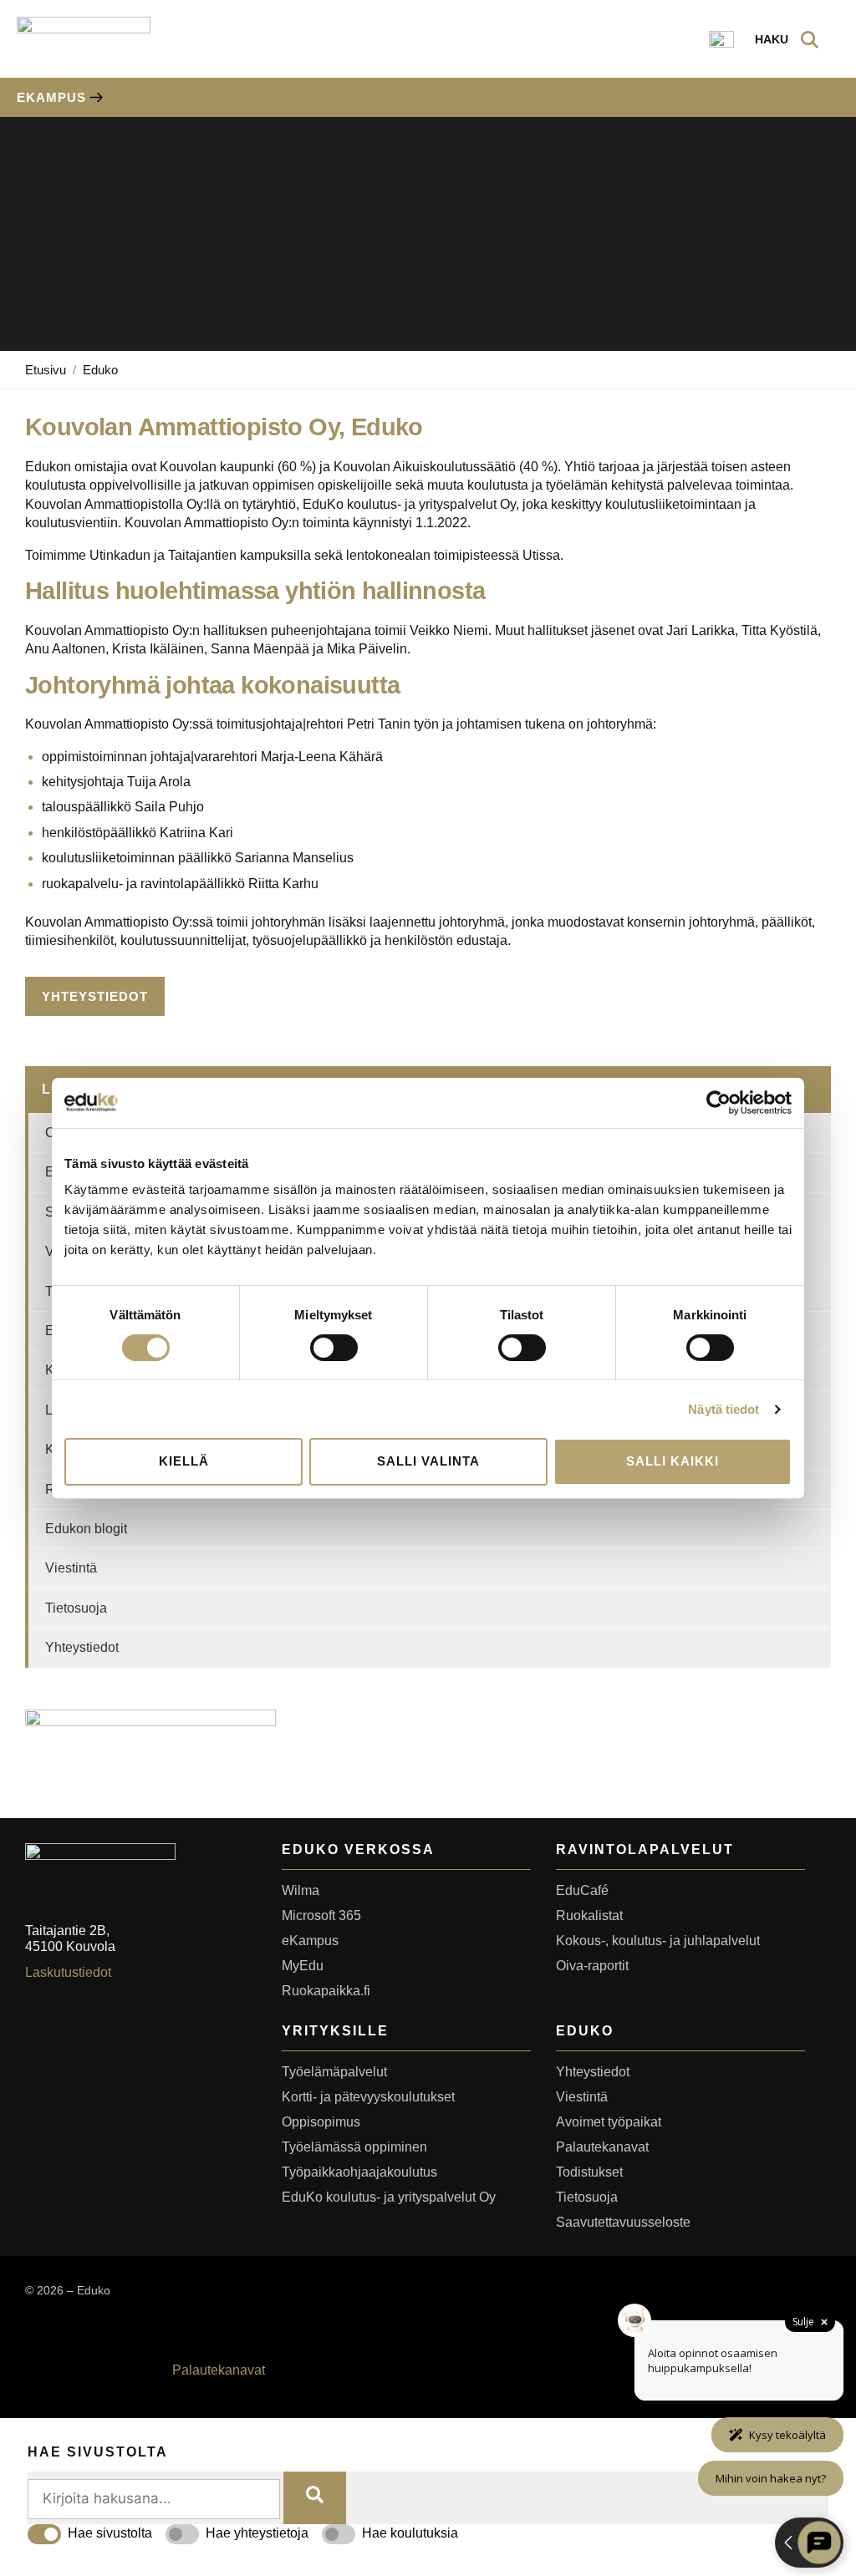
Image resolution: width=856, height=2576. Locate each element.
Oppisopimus (321, 2122)
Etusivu (46, 370)
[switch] (334, 1348)
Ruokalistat (589, 1915)
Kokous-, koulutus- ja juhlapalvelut (658, 1941)
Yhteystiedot (82, 1647)
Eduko (100, 370)
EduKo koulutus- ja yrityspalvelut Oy (389, 2197)
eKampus (310, 1941)
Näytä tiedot (724, 1409)
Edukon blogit (86, 1529)
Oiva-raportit (592, 1966)
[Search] (315, 2498)
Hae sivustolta (110, 2533)
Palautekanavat (602, 2147)
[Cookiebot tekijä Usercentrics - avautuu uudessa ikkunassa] (718, 1102)
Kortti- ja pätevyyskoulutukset (368, 2097)
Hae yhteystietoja (257, 2533)
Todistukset (589, 2172)
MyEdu (303, 1966)
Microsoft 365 (321, 1915)
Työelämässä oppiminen (354, 2147)
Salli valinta (428, 1461)
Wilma (301, 1890)
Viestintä (71, 1568)
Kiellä (184, 1461)
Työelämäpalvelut (334, 2072)
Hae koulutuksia (410, 2533)
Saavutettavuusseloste (623, 2222)
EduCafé (582, 1890)
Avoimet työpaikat (609, 2122)
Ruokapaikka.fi (326, 1991)
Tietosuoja (76, 1608)
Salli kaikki (673, 1461)
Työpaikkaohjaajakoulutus (359, 2172)
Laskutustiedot (68, 1972)
